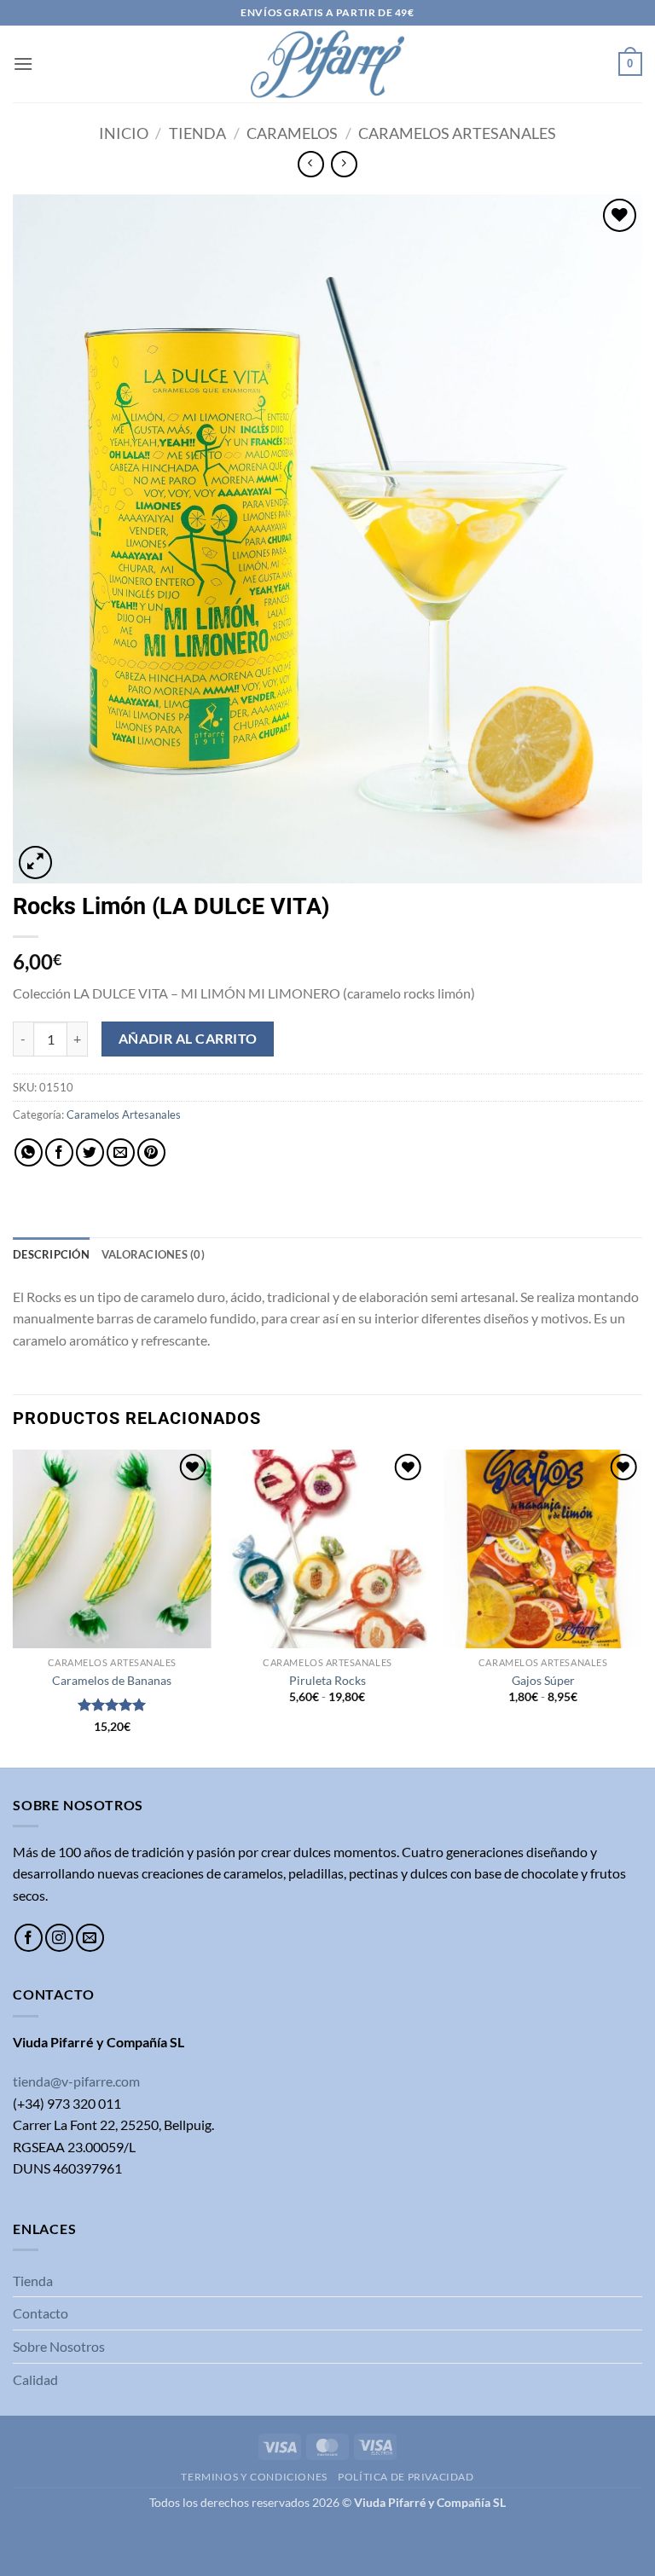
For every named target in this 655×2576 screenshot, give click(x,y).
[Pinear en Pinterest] (151, 1152)
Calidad (35, 2379)
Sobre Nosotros (59, 2346)
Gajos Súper (543, 1680)
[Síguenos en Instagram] (59, 1938)
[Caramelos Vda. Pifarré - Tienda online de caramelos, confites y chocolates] (327, 64)
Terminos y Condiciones (254, 2477)
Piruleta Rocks (327, 1680)
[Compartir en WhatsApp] (29, 1152)
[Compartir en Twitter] (90, 1152)
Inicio (124, 133)
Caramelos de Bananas (112, 1680)
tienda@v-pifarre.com (76, 2081)
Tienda (197, 133)
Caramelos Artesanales (457, 133)
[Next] (641, 1606)
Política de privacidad (406, 2477)
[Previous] (14, 1606)
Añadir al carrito (188, 1039)
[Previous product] (344, 164)
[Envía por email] (121, 1152)
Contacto (41, 2313)
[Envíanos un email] (90, 1938)
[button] (23, 64)
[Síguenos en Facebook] (29, 1938)
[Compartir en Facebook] (59, 1152)
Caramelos (292, 133)
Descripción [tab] (51, 1254)
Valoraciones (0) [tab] (153, 1254)
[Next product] (311, 164)
